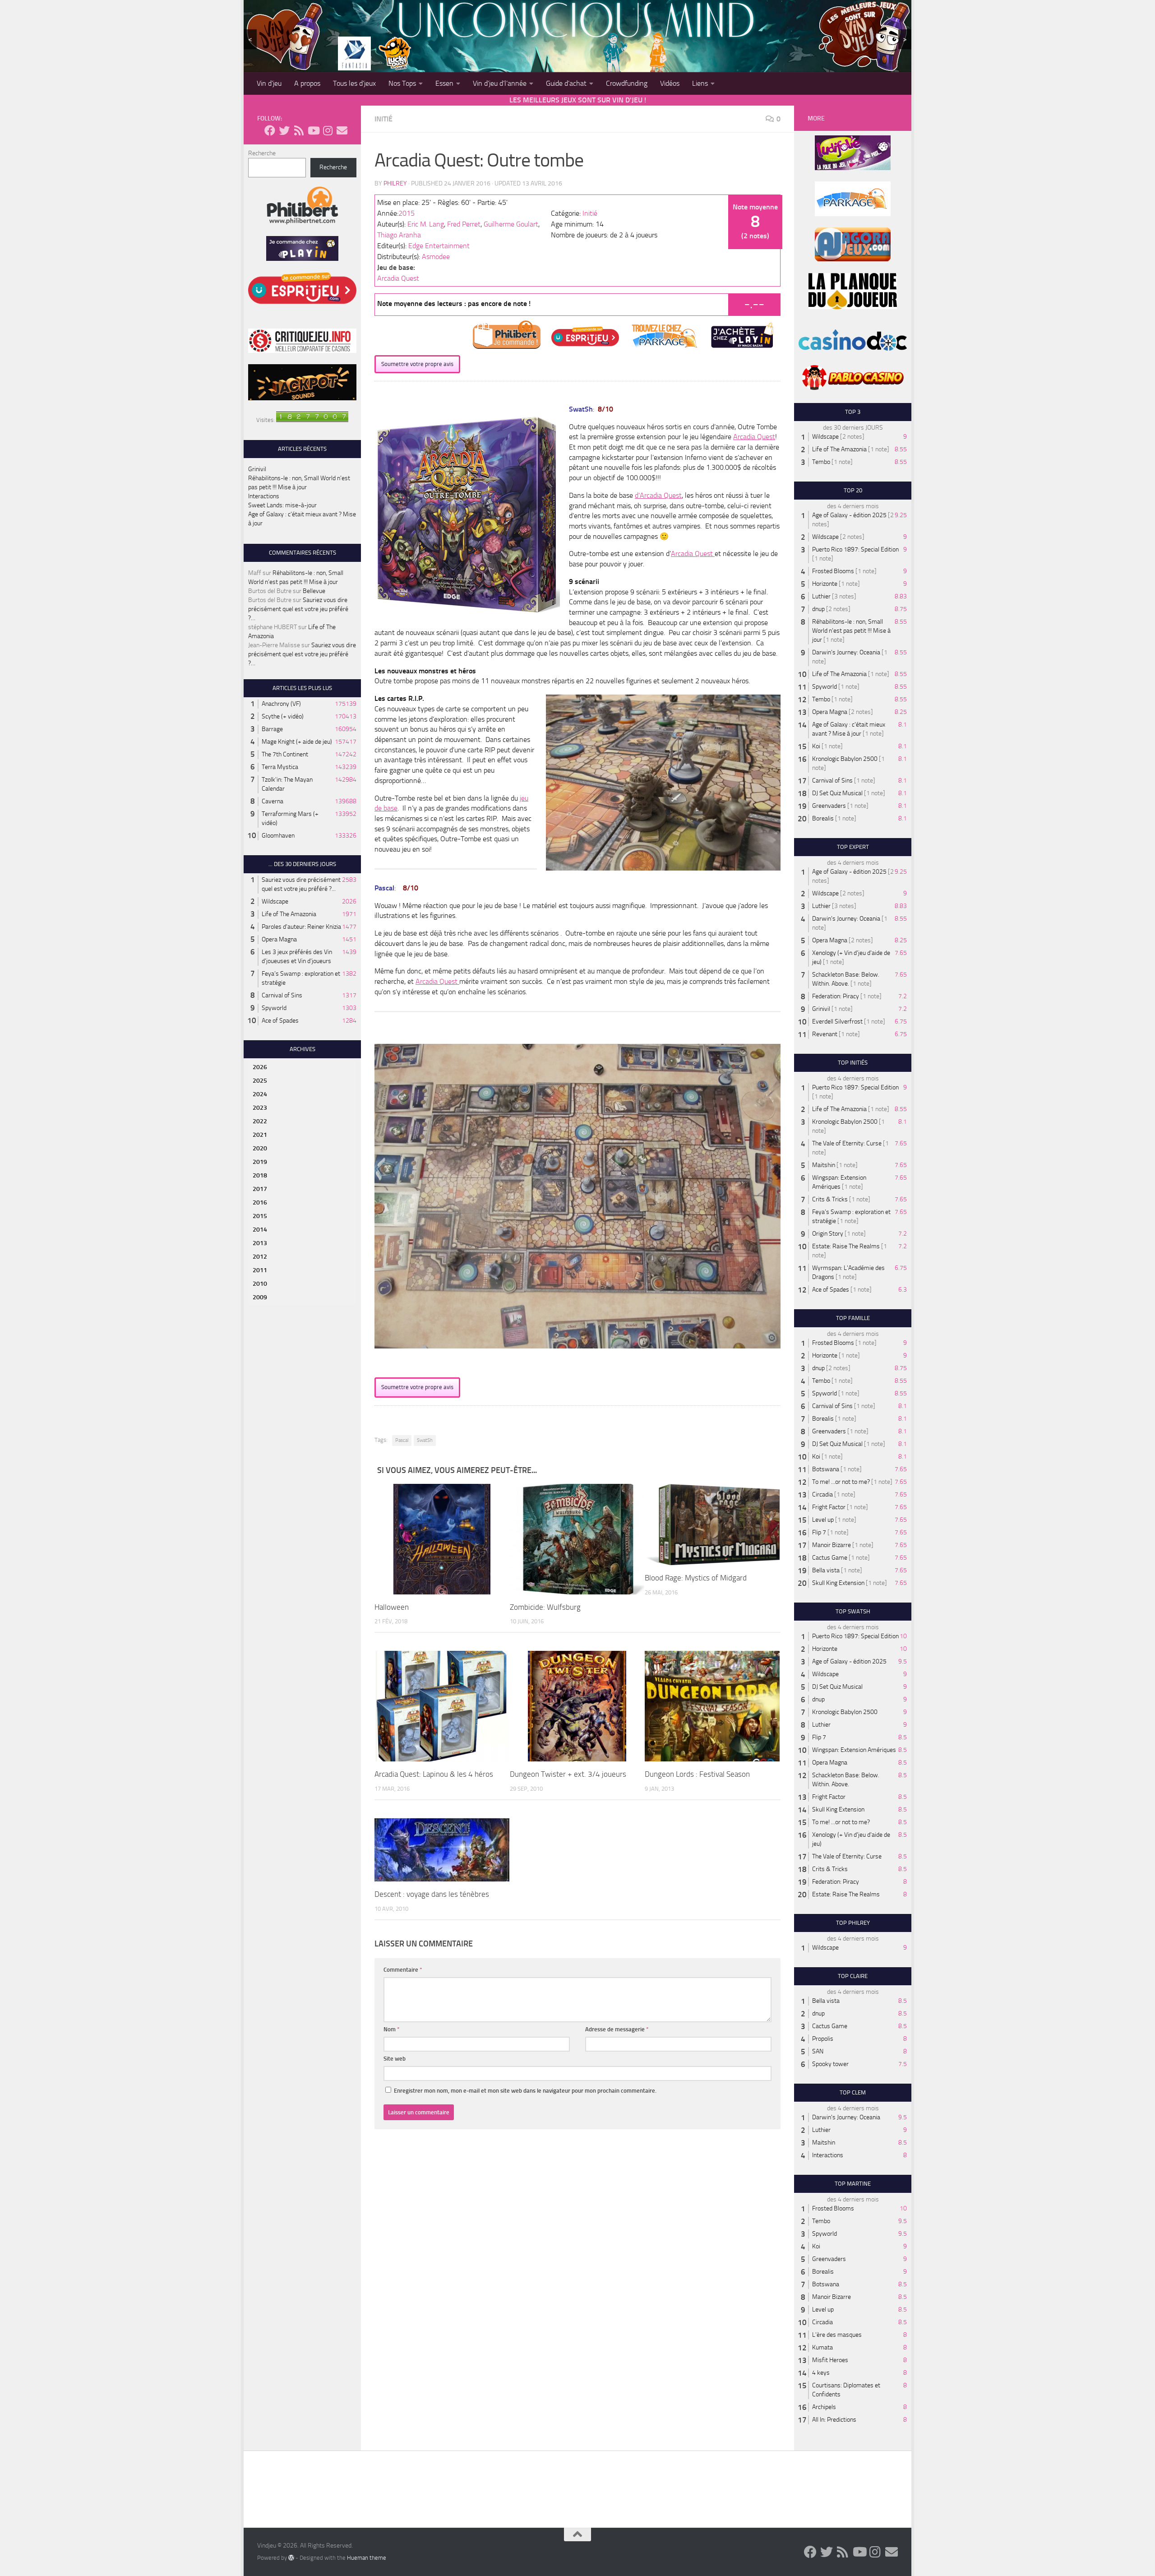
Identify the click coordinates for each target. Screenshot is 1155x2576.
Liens (700, 83)
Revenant (825, 1034)
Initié (383, 119)
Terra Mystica (280, 767)
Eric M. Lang (426, 224)
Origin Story (828, 1234)
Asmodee (436, 257)
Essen (444, 83)
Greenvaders (829, 806)
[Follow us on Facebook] (270, 130)
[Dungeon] (577, 1706)
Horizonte (825, 584)
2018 (260, 1175)
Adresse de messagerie (617, 2029)
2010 (260, 1284)
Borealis (823, 818)
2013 (260, 1243)
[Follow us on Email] (342, 130)
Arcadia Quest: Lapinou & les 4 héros (434, 1774)
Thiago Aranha (399, 235)
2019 (260, 1162)
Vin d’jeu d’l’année (500, 83)
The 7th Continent (285, 754)
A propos (307, 83)
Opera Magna (279, 939)
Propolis (823, 2039)
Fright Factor (829, 1507)
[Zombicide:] (577, 1539)
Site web (395, 2059)
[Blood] (712, 1524)
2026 (260, 1067)
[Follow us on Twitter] (284, 130)
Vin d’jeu (269, 83)
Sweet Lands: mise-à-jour (282, 505)
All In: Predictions (834, 2420)
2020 (260, 1148)
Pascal (402, 1440)
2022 (260, 1121)
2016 (260, 1202)
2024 (260, 1094)
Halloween (392, 1607)
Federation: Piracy (836, 996)
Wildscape (275, 901)
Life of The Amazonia (289, 914)
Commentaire (403, 1970)
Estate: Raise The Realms (846, 1246)
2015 (407, 213)
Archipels (824, 2407)
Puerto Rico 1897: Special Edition (855, 549)
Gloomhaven (278, 836)
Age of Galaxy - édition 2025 (849, 515)
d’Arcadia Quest (658, 495)
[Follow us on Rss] (299, 130)
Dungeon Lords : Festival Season (697, 1774)
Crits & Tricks (830, 1199)
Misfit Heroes (830, 2360)
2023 (260, 1108)
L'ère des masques (837, 2335)
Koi (816, 746)
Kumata (822, 2347)
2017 (260, 1189)
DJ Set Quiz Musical (837, 793)
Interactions (264, 496)
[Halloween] (442, 1539)
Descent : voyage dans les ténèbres (432, 1894)
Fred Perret (464, 224)
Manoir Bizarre (832, 1545)
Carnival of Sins (282, 995)
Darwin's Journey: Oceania (846, 652)
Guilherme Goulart (511, 224)
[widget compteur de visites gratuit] (312, 420)
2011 (260, 1270)
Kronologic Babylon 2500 (845, 759)
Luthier (821, 596)
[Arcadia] (442, 1706)
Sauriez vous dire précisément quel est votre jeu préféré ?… (298, 609)
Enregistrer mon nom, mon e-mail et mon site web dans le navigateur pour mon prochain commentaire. (525, 2091)
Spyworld (274, 1008)
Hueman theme (367, 2558)
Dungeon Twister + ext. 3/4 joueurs (568, 1774)
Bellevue (314, 591)
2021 (260, 1135)
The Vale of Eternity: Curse (847, 1143)
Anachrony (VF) (281, 704)
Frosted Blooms (833, 571)
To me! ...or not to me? (841, 1482)
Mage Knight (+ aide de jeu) (297, 742)
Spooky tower (830, 2064)
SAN (818, 2051)
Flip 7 (819, 1532)
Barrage (272, 729)
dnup (818, 609)
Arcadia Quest (398, 278)
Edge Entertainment (439, 246)
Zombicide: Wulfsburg (545, 1607)
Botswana (826, 1469)
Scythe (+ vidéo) (283, 716)
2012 (260, 1257)
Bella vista (826, 1570)
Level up (823, 1520)
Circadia (822, 1494)
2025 (260, 1081)
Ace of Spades (280, 1021)
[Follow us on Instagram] (328, 130)
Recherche (262, 153)
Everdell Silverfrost (837, 1022)
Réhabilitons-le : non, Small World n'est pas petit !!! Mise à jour (851, 631)
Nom (392, 2029)
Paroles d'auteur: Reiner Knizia (301, 927)
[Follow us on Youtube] (313, 130)
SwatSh (425, 1440)
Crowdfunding (627, 83)
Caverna (273, 801)
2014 (260, 1230)
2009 (260, 1297)
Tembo (821, 462)
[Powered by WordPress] (291, 2557)
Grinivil (257, 469)
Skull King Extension (838, 1583)
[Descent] (442, 1850)
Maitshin (824, 1165)
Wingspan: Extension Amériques (854, 1750)
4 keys (821, 2373)
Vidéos (670, 83)
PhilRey (395, 183)
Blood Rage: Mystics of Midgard (696, 1578)
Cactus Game (830, 1558)
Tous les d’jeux (354, 83)
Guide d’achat (566, 83)
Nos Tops (402, 83)
